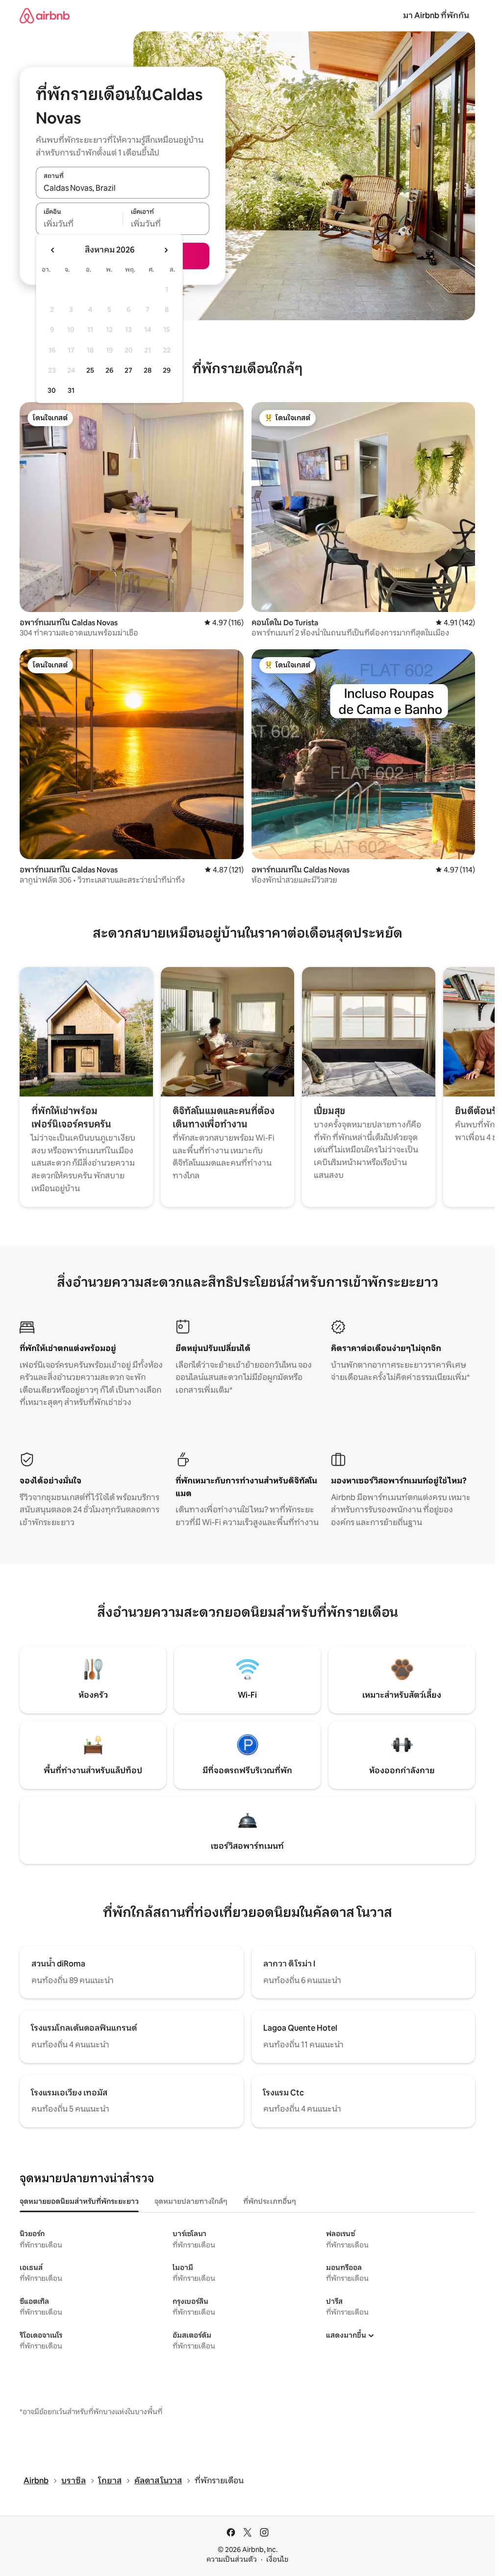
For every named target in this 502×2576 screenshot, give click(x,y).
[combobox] (123, 188)
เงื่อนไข (277, 2559)
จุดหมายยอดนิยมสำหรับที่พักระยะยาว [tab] (79, 2201)
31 (71, 390)
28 (148, 370)
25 (90, 370)
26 (109, 370)
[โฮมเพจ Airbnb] (45, 15)
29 (167, 370)
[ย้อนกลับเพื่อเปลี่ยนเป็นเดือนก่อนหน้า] (53, 250)
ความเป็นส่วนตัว (232, 2559)
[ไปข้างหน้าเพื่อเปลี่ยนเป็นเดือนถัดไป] (166, 250)
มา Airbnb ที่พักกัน (436, 15)
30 (52, 390)
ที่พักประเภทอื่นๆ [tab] (270, 2201)
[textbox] (79, 224)
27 (128, 370)
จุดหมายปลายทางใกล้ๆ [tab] (191, 2201)
